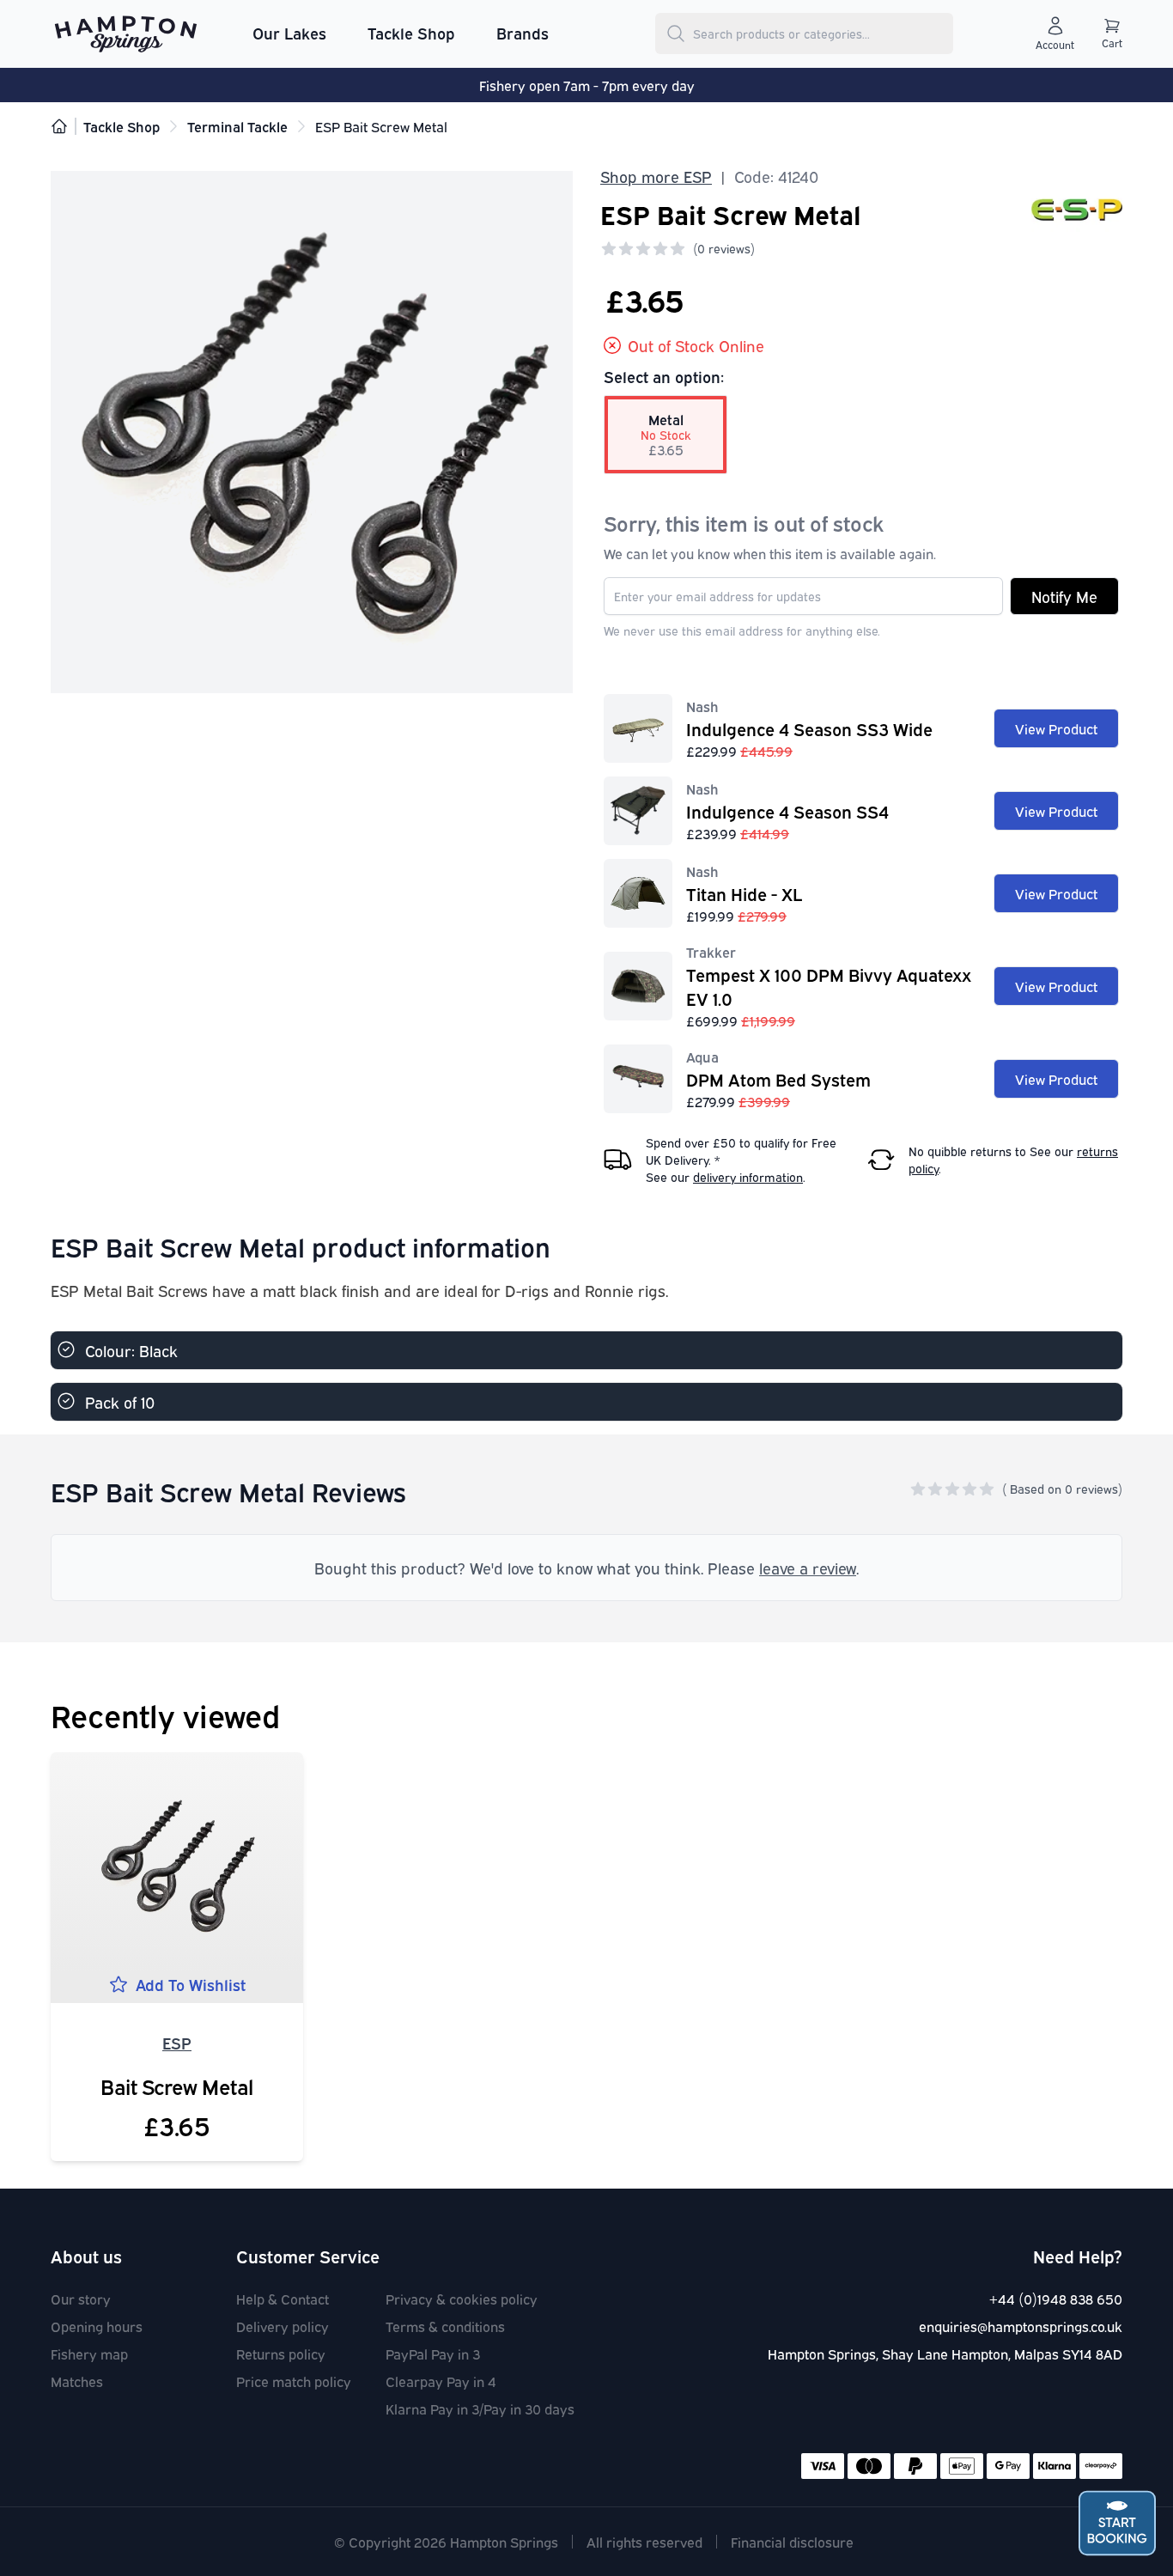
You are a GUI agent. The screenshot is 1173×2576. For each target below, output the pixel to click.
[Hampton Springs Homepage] (126, 33)
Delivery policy (283, 2326)
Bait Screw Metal (177, 2086)
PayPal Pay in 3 (433, 2354)
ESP (177, 2043)
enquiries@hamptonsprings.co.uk (1021, 2326)
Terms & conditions (445, 2326)
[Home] (59, 126)
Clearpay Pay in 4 (441, 2381)
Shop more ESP (656, 176)
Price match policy (294, 2381)
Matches (77, 2381)
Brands (523, 33)
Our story (81, 2299)
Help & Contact (283, 2299)
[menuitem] (289, 33)
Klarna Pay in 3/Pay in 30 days (480, 2409)
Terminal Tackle (237, 126)
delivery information (748, 1176)
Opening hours (97, 2326)
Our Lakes (289, 33)
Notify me (1064, 596)
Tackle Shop (411, 33)
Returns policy (281, 2354)
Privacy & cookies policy (462, 2299)
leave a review (808, 1568)
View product (1056, 728)
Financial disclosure (792, 2542)
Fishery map (89, 2354)
